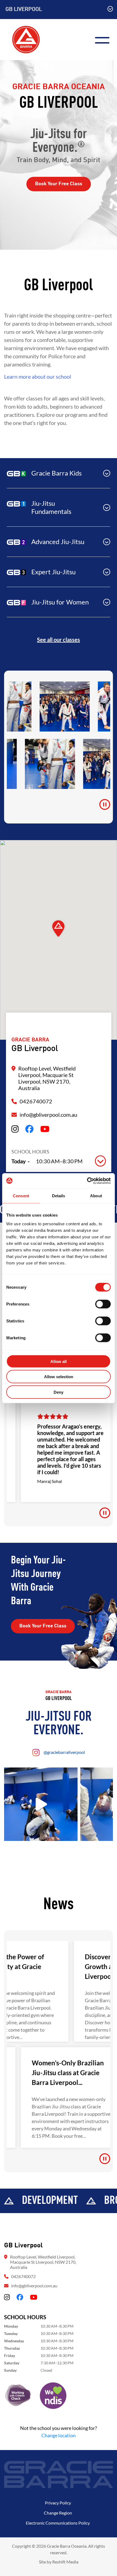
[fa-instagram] (7, 2297)
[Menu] (104, 40)
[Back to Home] (26, 39)
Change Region (58, 2513)
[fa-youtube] (34, 2297)
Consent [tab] (21, 1196)
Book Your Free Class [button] (59, 184)
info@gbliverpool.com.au (48, 1115)
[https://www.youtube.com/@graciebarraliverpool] (45, 1129)
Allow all (59, 1361)
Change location (59, 2435)
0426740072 (23, 2276)
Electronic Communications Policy (58, 2523)
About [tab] (96, 1196)
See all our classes (59, 640)
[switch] (103, 1304)
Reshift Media (65, 2562)
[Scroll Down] (110, 10)
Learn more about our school (38, 377)
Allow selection (59, 1377)
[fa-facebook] (20, 2297)
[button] (59, 473)
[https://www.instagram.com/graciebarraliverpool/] (15, 1129)
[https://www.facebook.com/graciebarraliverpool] (29, 1129)
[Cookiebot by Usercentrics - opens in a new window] (87, 1181)
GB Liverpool (24, 10)
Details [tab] (59, 1196)
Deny (59, 1392)
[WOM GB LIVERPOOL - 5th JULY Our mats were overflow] (41, 1804)
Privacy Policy (58, 2503)
